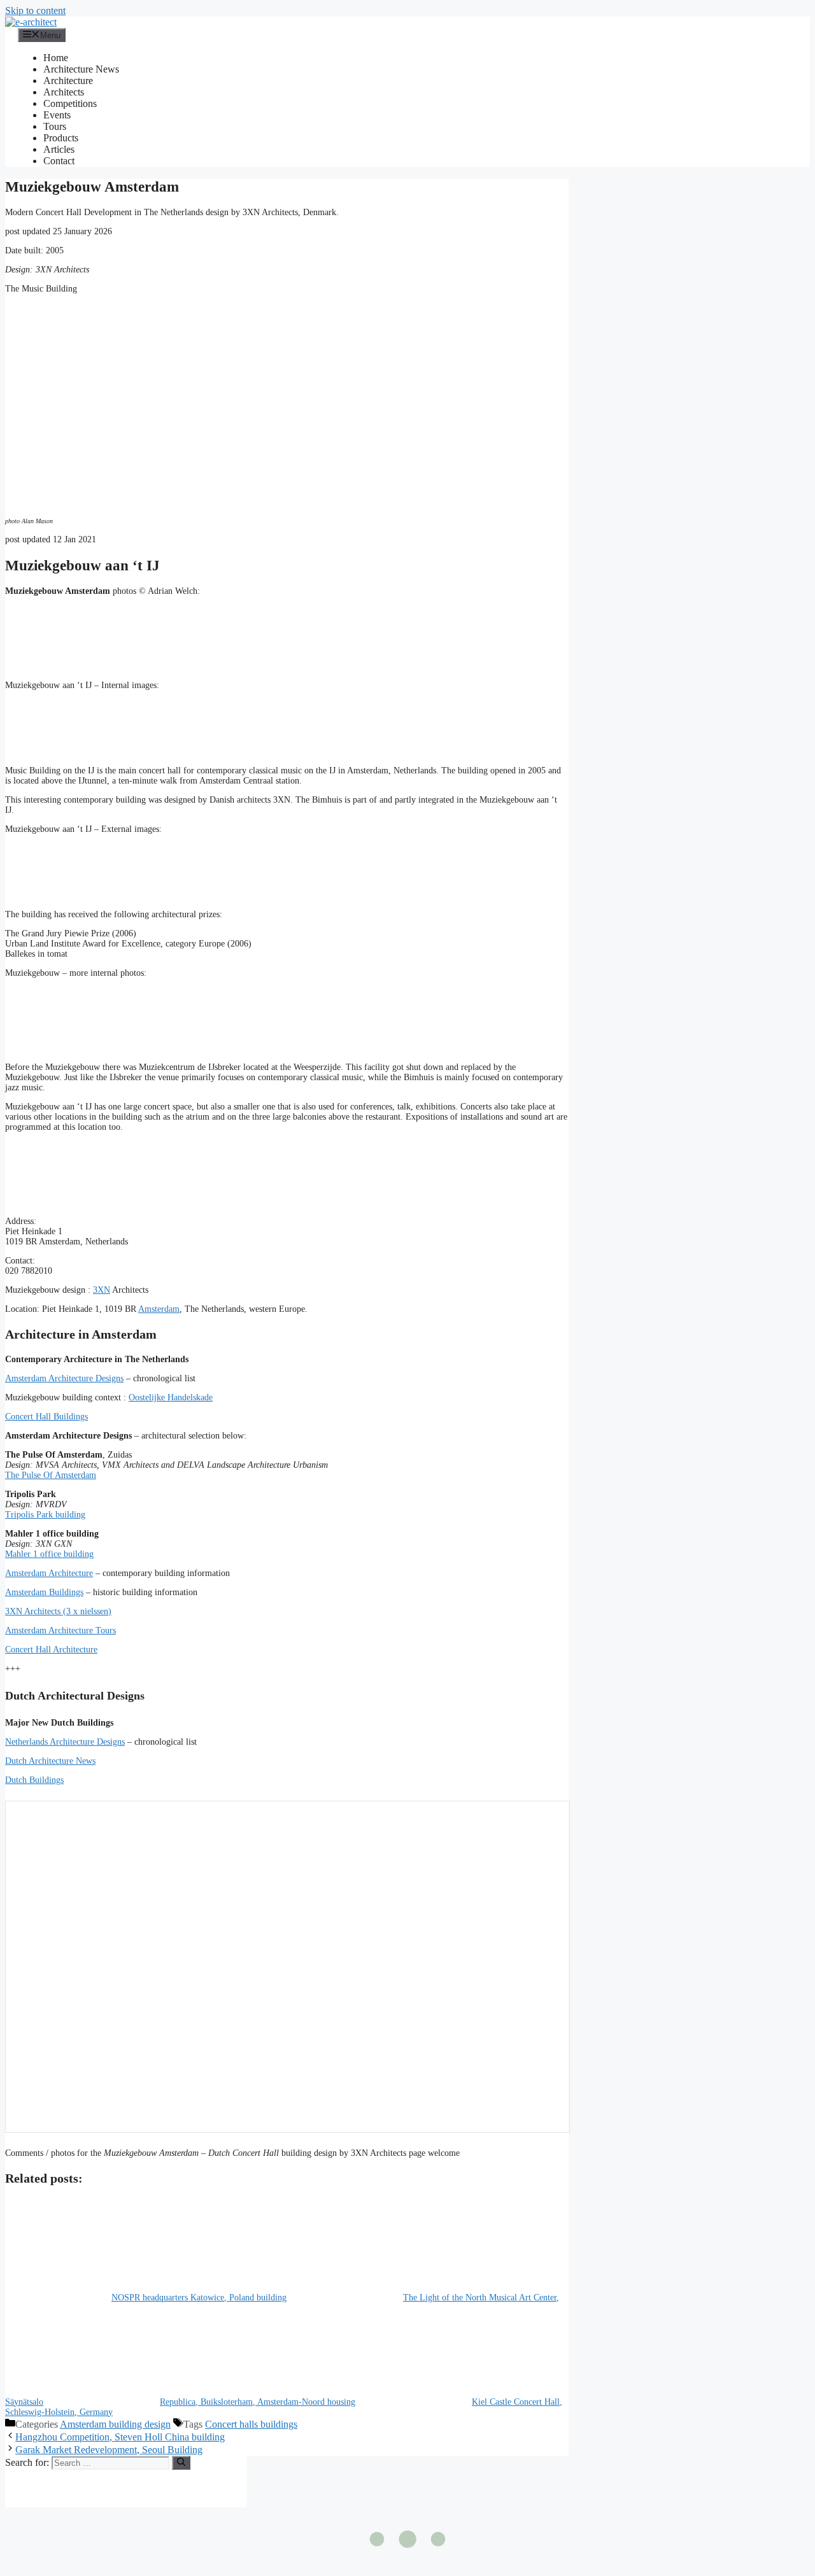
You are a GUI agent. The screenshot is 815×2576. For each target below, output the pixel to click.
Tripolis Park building (45, 1515)
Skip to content (35, 11)
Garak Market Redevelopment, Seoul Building (109, 2450)
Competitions (70, 103)
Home (56, 58)
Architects (64, 92)
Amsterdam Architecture (49, 1573)
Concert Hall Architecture (51, 1650)
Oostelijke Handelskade (171, 1397)
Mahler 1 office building (49, 1554)
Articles (59, 149)
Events (57, 115)
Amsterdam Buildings (44, 1592)
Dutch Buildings (34, 1780)
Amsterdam (159, 1309)
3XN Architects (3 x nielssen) (58, 1611)
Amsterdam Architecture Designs (64, 1378)
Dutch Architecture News (50, 1761)
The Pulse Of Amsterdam (51, 1475)
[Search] (181, 2463)
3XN (102, 1290)
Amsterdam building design (115, 2424)
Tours (55, 126)
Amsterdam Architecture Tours (60, 1630)
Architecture (68, 81)
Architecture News (81, 69)
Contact (59, 161)
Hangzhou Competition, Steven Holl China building (120, 2437)
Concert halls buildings (251, 2424)
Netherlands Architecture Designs (65, 1742)
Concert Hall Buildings (46, 1417)
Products (61, 138)
